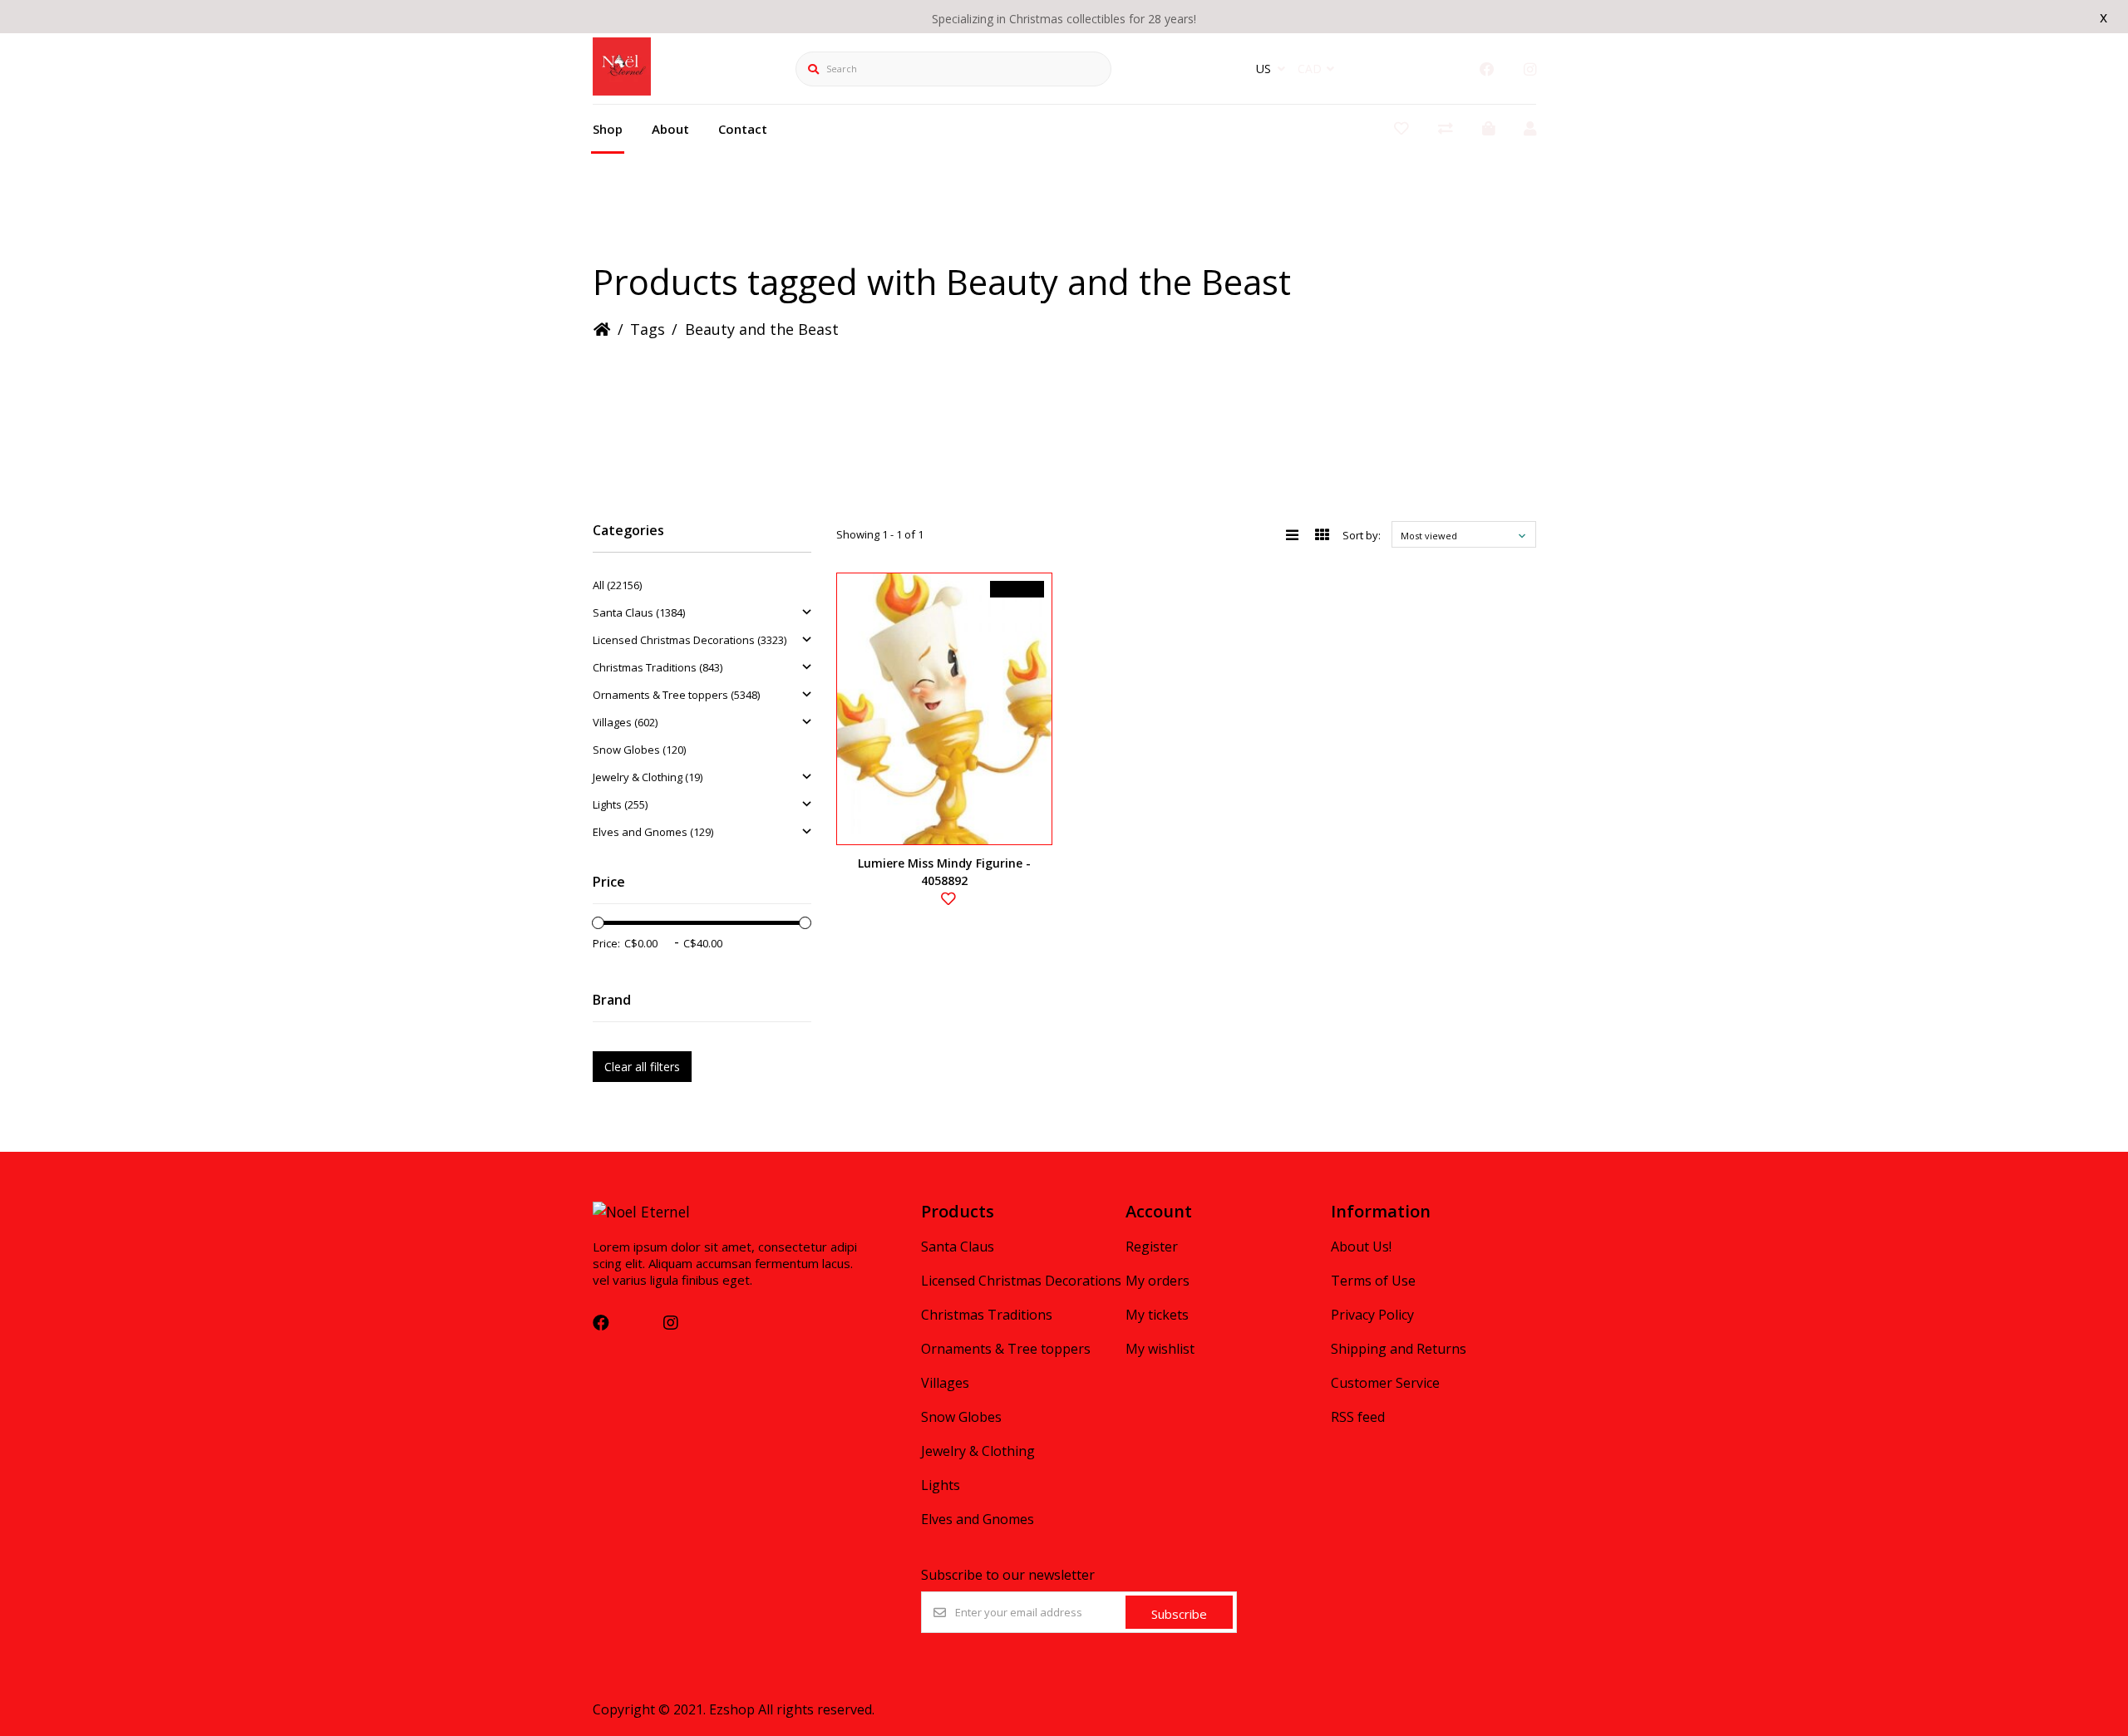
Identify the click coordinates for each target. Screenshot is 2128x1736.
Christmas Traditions (987, 1315)
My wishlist (1160, 1349)
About (670, 129)
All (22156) (617, 585)
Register (1152, 1247)
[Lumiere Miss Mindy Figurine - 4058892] (945, 709)
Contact (743, 129)
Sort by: (1362, 535)
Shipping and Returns (1399, 1349)
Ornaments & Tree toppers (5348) (676, 695)
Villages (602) (625, 722)
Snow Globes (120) (639, 750)
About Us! (1361, 1247)
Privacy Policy (1372, 1315)
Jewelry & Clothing (978, 1451)
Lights (941, 1485)
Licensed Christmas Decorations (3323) (690, 640)
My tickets (1157, 1315)
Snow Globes (961, 1417)
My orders (1158, 1281)
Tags (648, 329)
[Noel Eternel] (622, 90)
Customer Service (1385, 1383)
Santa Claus (958, 1247)
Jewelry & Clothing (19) (648, 777)
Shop (608, 129)
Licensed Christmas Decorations (1021, 1281)
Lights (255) (620, 804)
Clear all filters (642, 1067)
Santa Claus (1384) (639, 612)
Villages (945, 1383)
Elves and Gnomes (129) (653, 832)
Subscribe (1179, 1614)
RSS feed (1358, 1417)
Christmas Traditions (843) (658, 667)
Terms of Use (1373, 1281)
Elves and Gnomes (978, 1519)
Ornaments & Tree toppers (1006, 1349)
